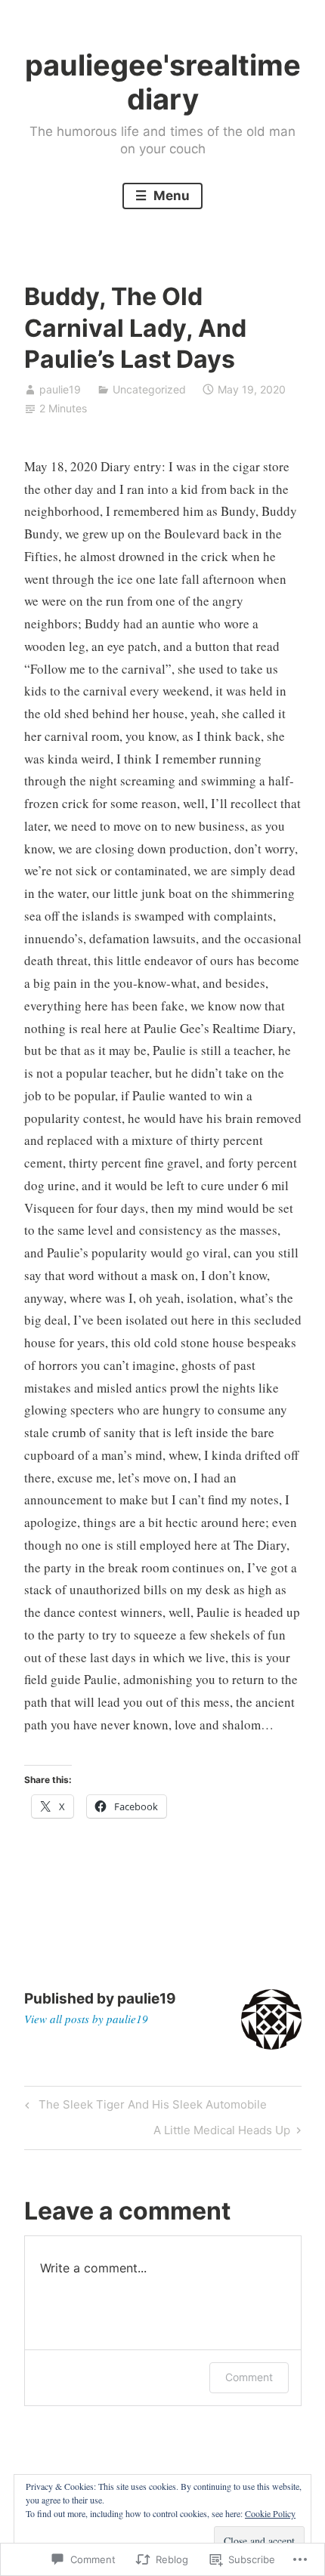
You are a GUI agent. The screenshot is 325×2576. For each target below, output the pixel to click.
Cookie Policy (270, 2513)
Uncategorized (149, 389)
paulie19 (60, 389)
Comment (249, 2377)
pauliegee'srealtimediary (163, 82)
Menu (170, 196)
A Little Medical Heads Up (222, 2133)
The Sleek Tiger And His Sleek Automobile (144, 2107)
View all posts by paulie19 (86, 2019)
